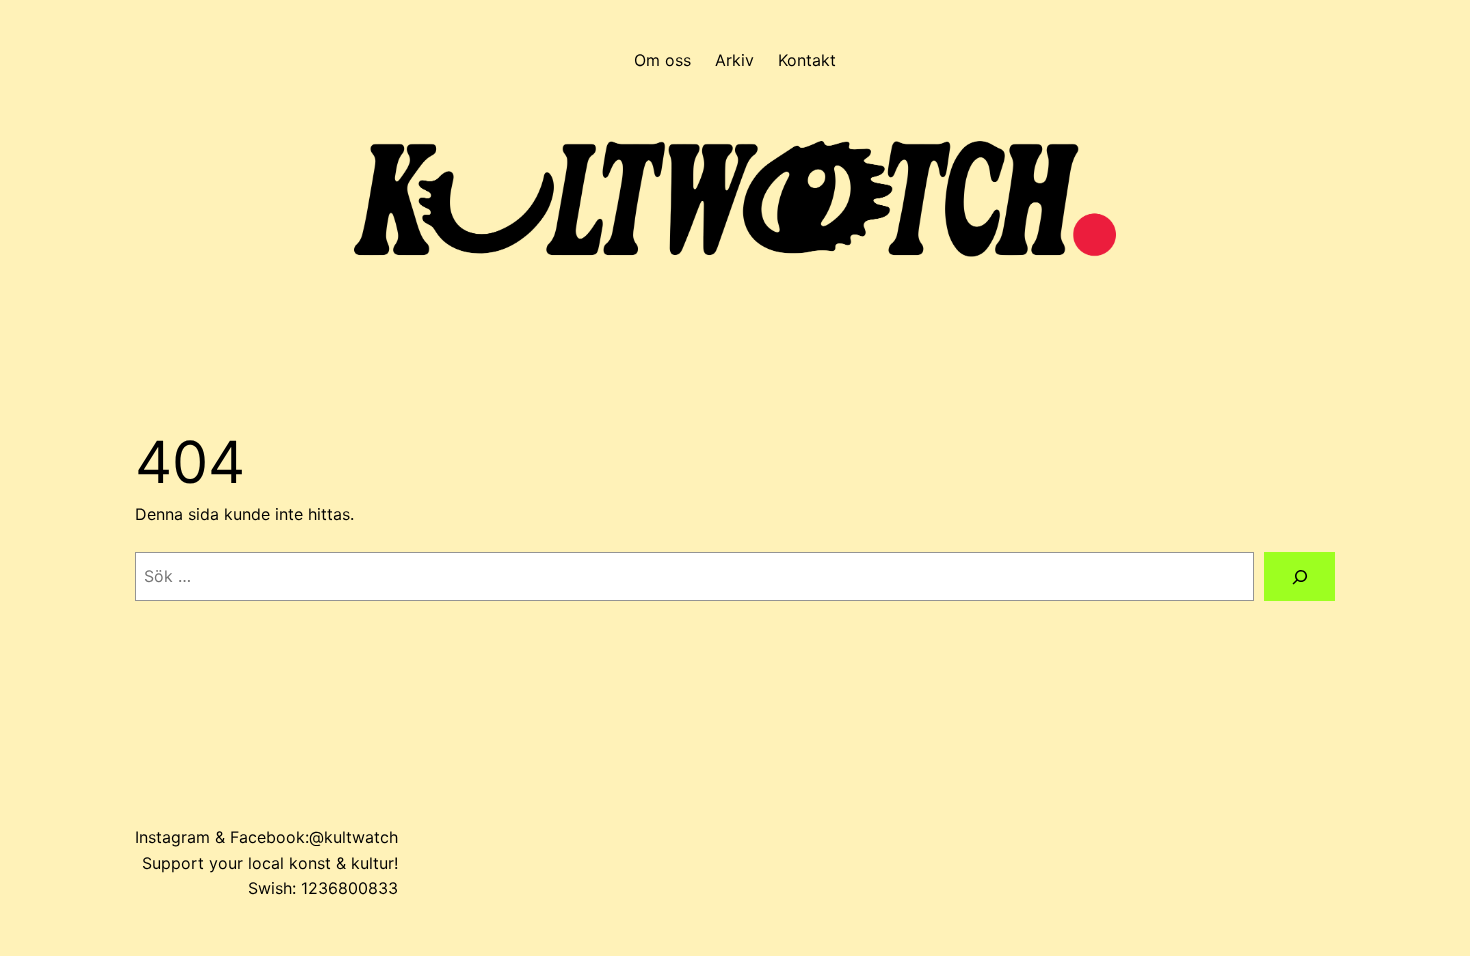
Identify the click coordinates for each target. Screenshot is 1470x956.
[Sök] (1299, 576)
